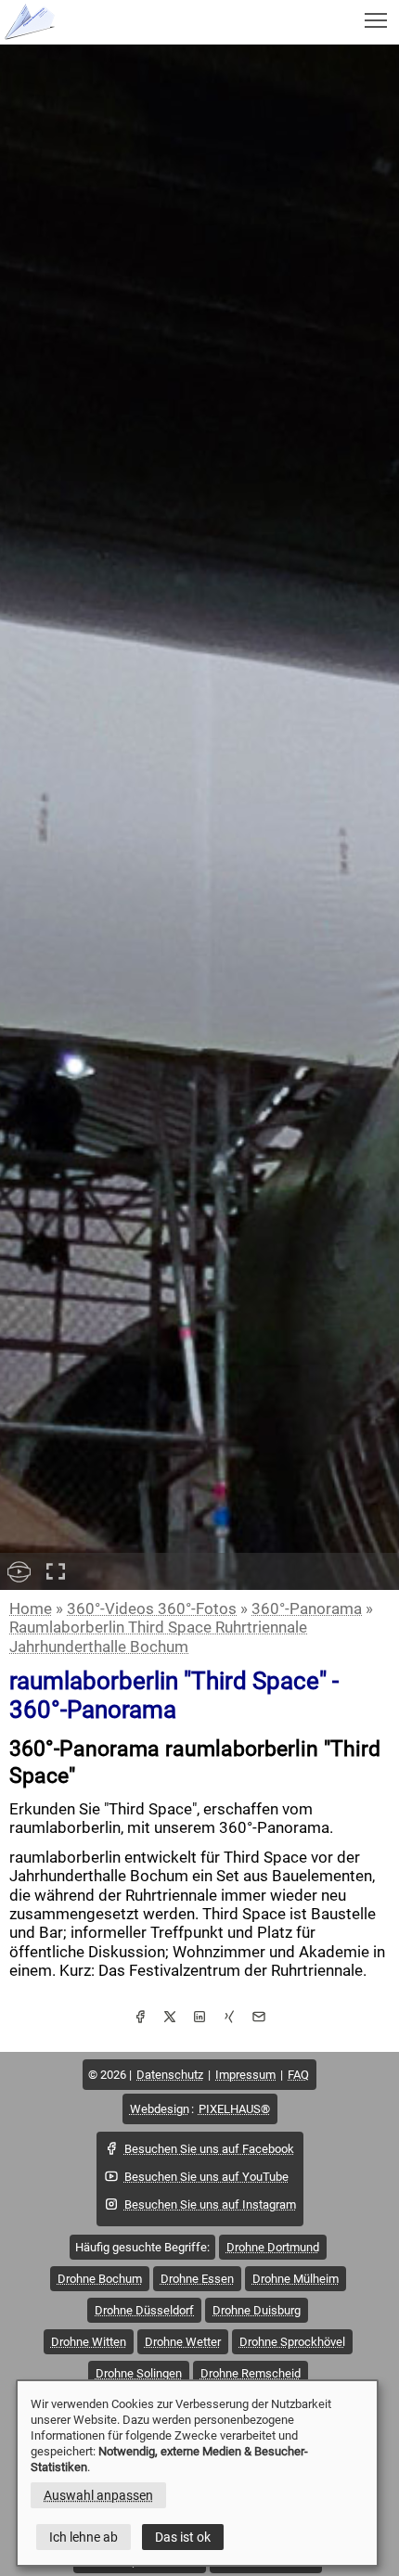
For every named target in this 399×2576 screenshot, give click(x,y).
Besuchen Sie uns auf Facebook (209, 2149)
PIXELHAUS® (234, 2109)
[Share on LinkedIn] (199, 2019)
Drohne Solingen (139, 2373)
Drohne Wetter (183, 2342)
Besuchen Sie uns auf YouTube (206, 2177)
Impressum (245, 2075)
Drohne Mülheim (296, 2279)
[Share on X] (170, 2019)
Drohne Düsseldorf (144, 2310)
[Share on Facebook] (140, 2019)
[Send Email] (259, 2019)
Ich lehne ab (84, 2537)
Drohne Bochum (100, 2279)
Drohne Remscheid (251, 2373)
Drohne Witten (89, 2342)
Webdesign (160, 2109)
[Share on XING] (229, 2019)
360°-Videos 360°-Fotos (152, 1608)
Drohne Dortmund (273, 2247)
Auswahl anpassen (98, 2495)
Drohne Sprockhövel (292, 2342)
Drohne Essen (197, 2279)
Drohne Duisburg (257, 2310)
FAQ (298, 2075)
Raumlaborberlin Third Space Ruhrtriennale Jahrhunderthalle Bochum (158, 1636)
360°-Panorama (307, 1608)
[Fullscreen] (56, 1571)
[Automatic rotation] (19, 1571)
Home (31, 1608)
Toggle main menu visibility (376, 19)
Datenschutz (170, 2075)
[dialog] (197, 2473)
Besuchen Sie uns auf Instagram (210, 2204)
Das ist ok (183, 2537)
